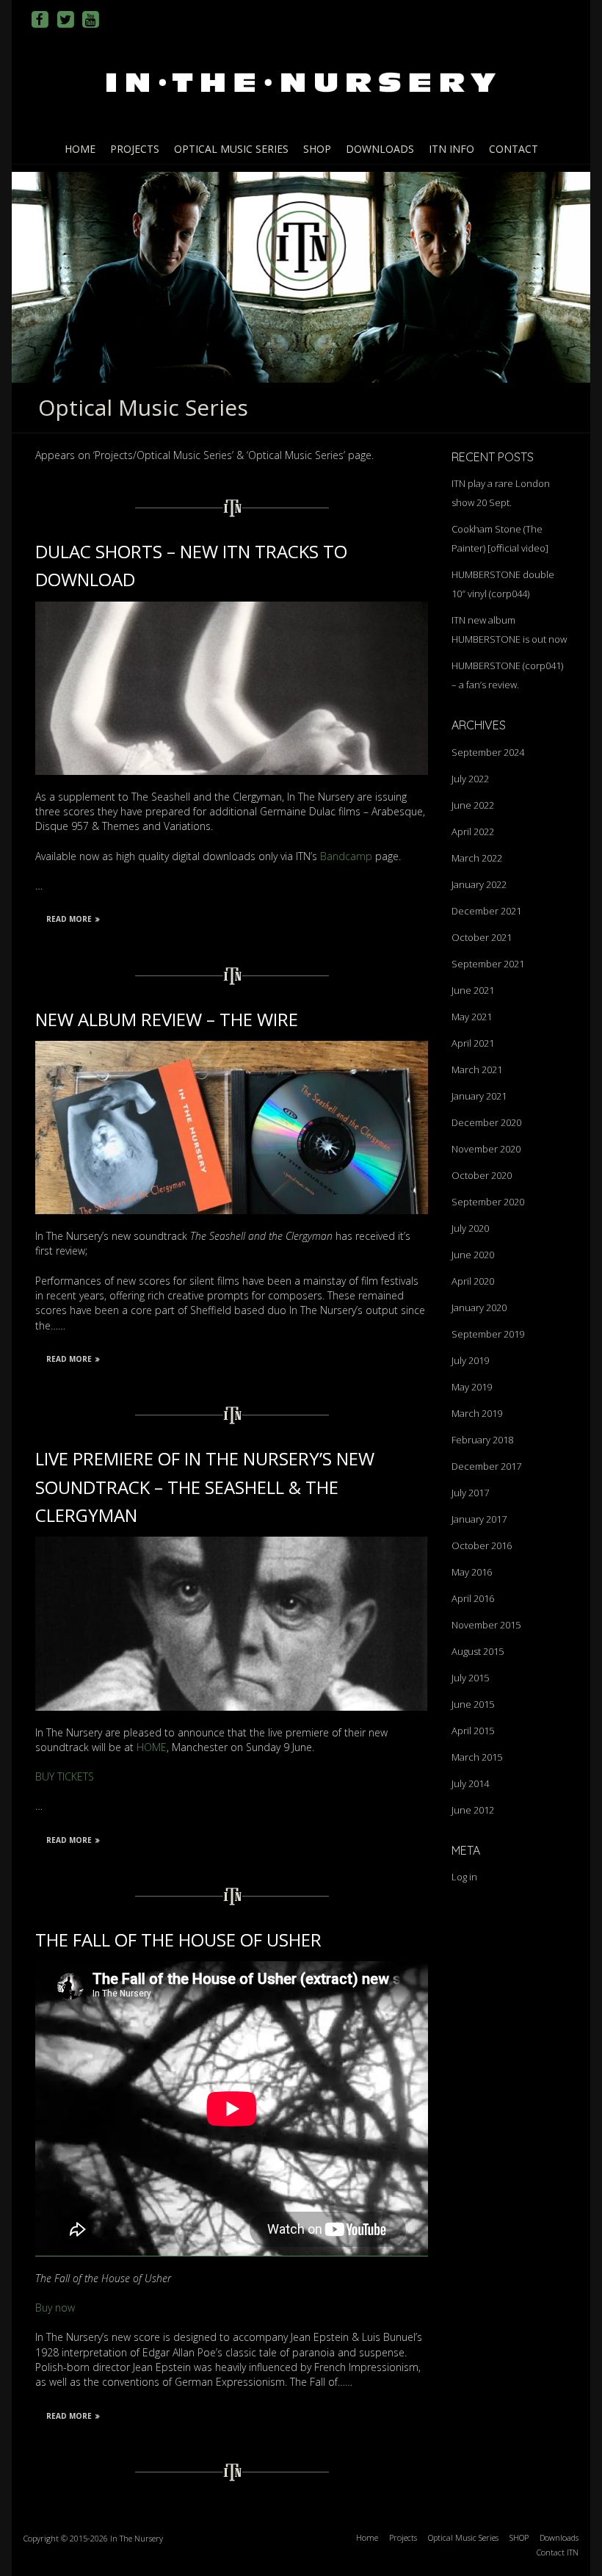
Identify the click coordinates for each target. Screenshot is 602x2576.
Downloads (380, 149)
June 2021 (473, 990)
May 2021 (472, 1017)
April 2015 (473, 1731)
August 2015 (478, 1651)
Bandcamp (346, 856)
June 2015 (473, 1704)
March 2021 (477, 1069)
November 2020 (486, 1149)
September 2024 (488, 752)
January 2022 (479, 884)
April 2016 (473, 1598)
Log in (464, 1877)
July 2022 (470, 779)
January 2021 (479, 1096)
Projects (135, 149)
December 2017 (486, 1466)
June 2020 (473, 1255)
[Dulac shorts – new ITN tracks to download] (232, 609)
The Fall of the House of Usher (178, 1940)
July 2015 (470, 1678)
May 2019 (472, 1387)
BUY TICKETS (65, 1776)
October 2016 (482, 1545)
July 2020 (470, 1228)
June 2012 (473, 1810)
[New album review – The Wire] (232, 1048)
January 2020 (479, 1307)
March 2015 (477, 1757)
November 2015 (486, 1625)
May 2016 (472, 1572)
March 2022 (477, 858)
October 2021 (482, 937)
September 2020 (488, 1202)
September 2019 (488, 1334)
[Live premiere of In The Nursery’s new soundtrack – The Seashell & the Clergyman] (232, 1544)
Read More (69, 919)
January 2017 (479, 1519)
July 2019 (470, 1360)
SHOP (317, 149)
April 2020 (473, 1281)
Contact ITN (558, 2552)
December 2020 (486, 1122)
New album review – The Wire (167, 1019)
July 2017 (470, 1493)
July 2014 (470, 1783)
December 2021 (486, 911)
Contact (514, 149)
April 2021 (473, 1043)
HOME (152, 1747)
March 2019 (477, 1413)
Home (80, 149)
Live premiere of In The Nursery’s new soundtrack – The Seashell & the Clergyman (205, 1487)
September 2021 (488, 964)
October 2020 (482, 1175)
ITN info (451, 149)
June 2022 (473, 805)
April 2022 (473, 831)
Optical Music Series (231, 149)
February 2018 (482, 1440)
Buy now (55, 2308)
